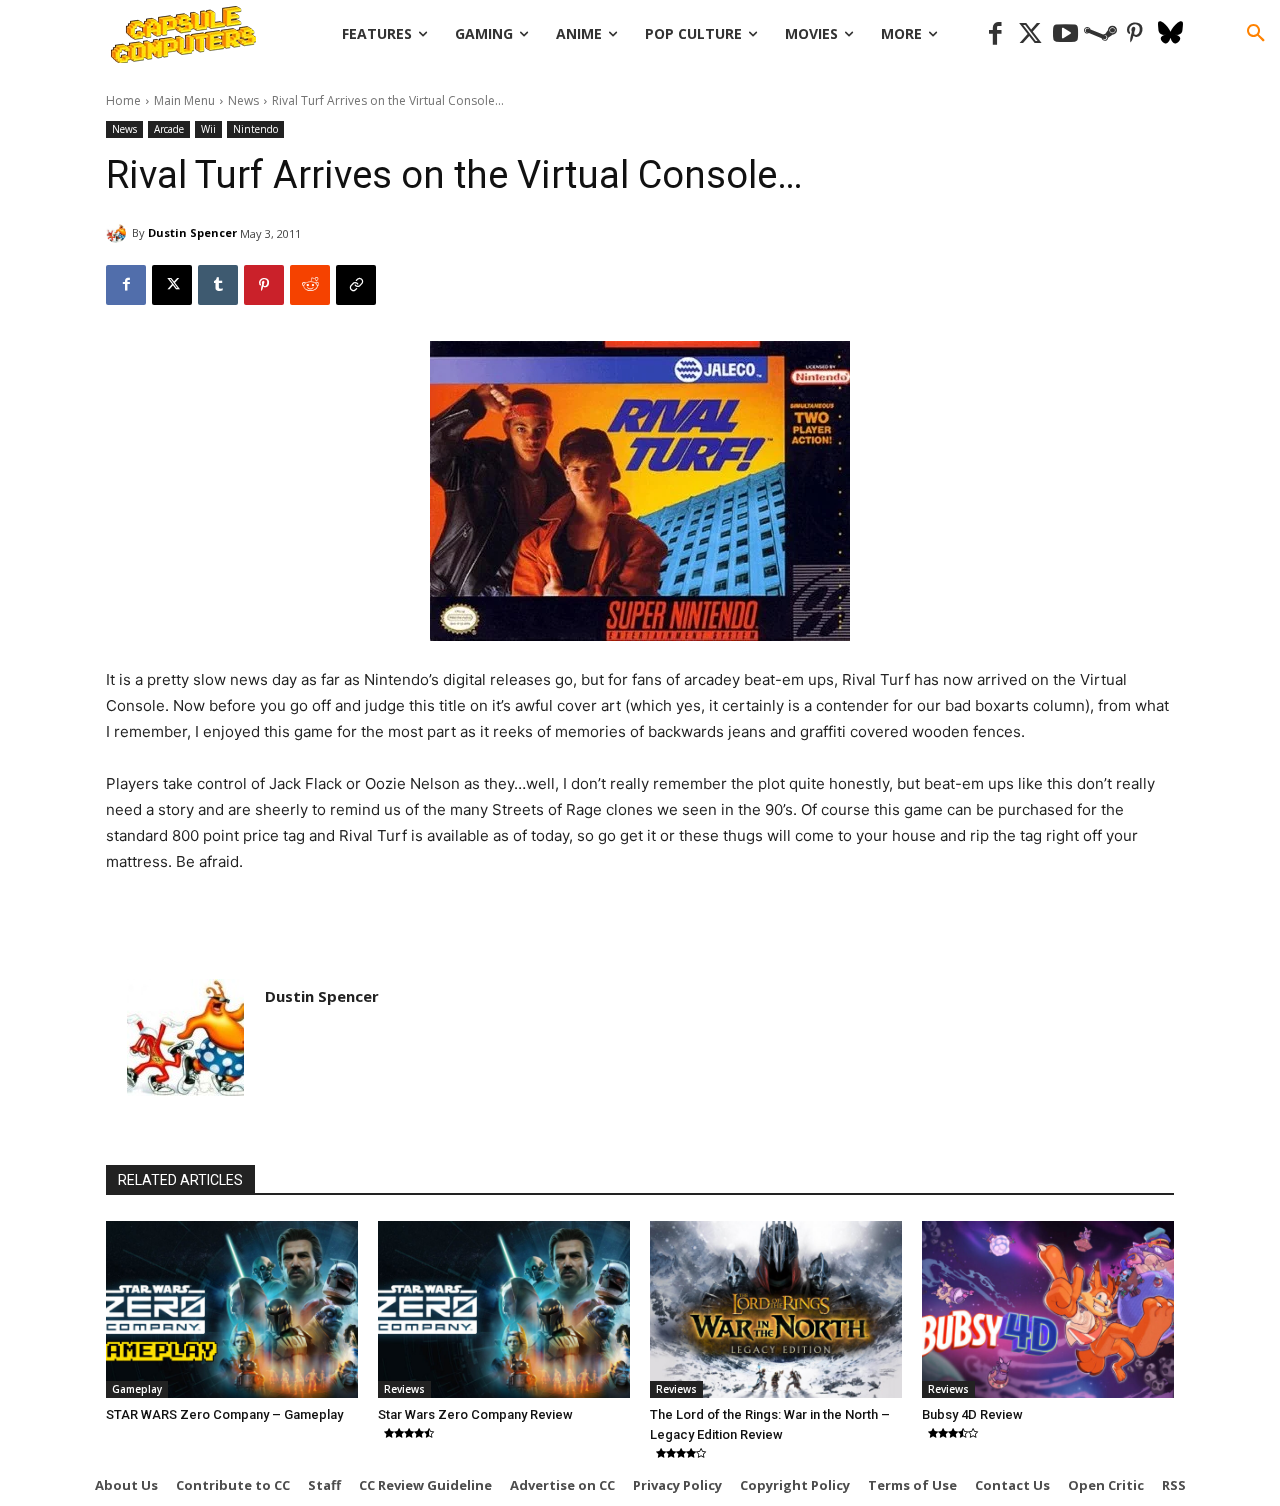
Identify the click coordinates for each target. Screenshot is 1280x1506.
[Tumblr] (218, 285)
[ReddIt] (310, 285)
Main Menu (184, 100)
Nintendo (255, 129)
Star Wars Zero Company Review (475, 1414)
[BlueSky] (1170, 34)
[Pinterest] (1135, 34)
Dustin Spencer (192, 232)
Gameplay (137, 1389)
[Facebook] (995, 34)
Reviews (404, 1389)
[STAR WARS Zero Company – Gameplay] (232, 1309)
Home (123, 100)
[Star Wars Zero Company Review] (504, 1309)
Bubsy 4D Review (972, 1414)
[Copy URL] (356, 285)
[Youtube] (1065, 34)
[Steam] (1100, 34)
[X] (172, 285)
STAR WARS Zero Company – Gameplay (224, 1414)
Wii (208, 129)
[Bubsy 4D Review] (1048, 1309)
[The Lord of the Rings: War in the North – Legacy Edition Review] (776, 1309)
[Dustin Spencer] (119, 233)
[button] (1256, 34)
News (243, 100)
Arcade (169, 129)
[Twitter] (1030, 34)
